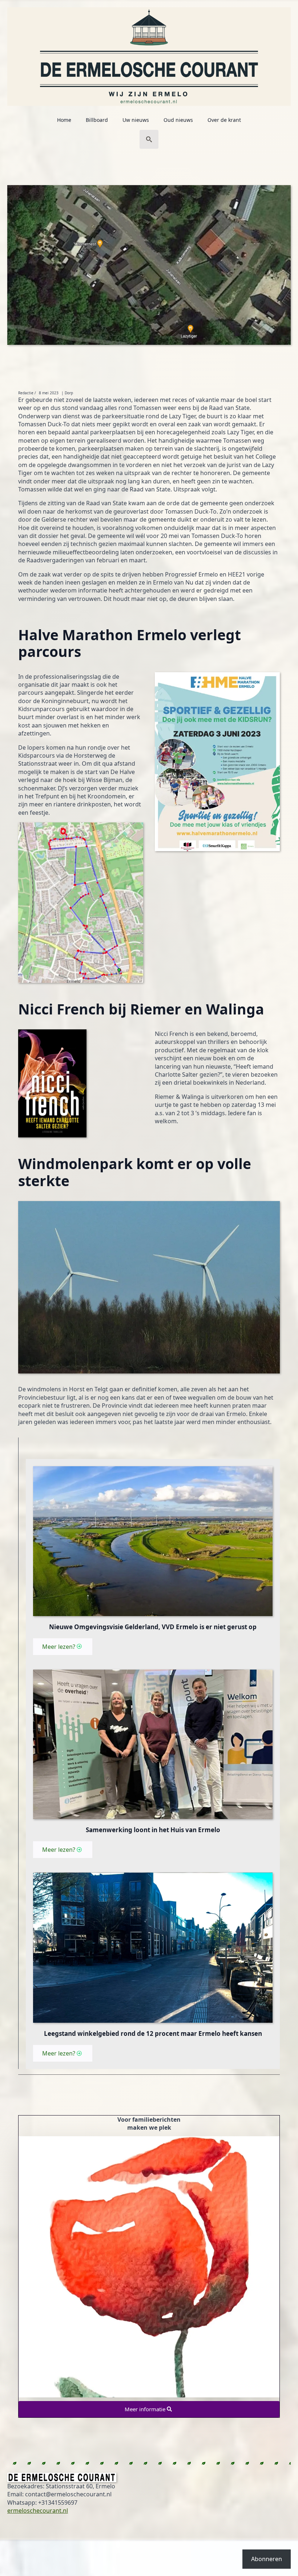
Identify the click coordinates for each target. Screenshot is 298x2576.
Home (64, 120)
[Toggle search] (149, 139)
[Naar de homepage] (149, 53)
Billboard (97, 120)
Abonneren (267, 2559)
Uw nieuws (136, 120)
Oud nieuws (178, 120)
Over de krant (224, 120)
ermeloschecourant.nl (38, 2511)
